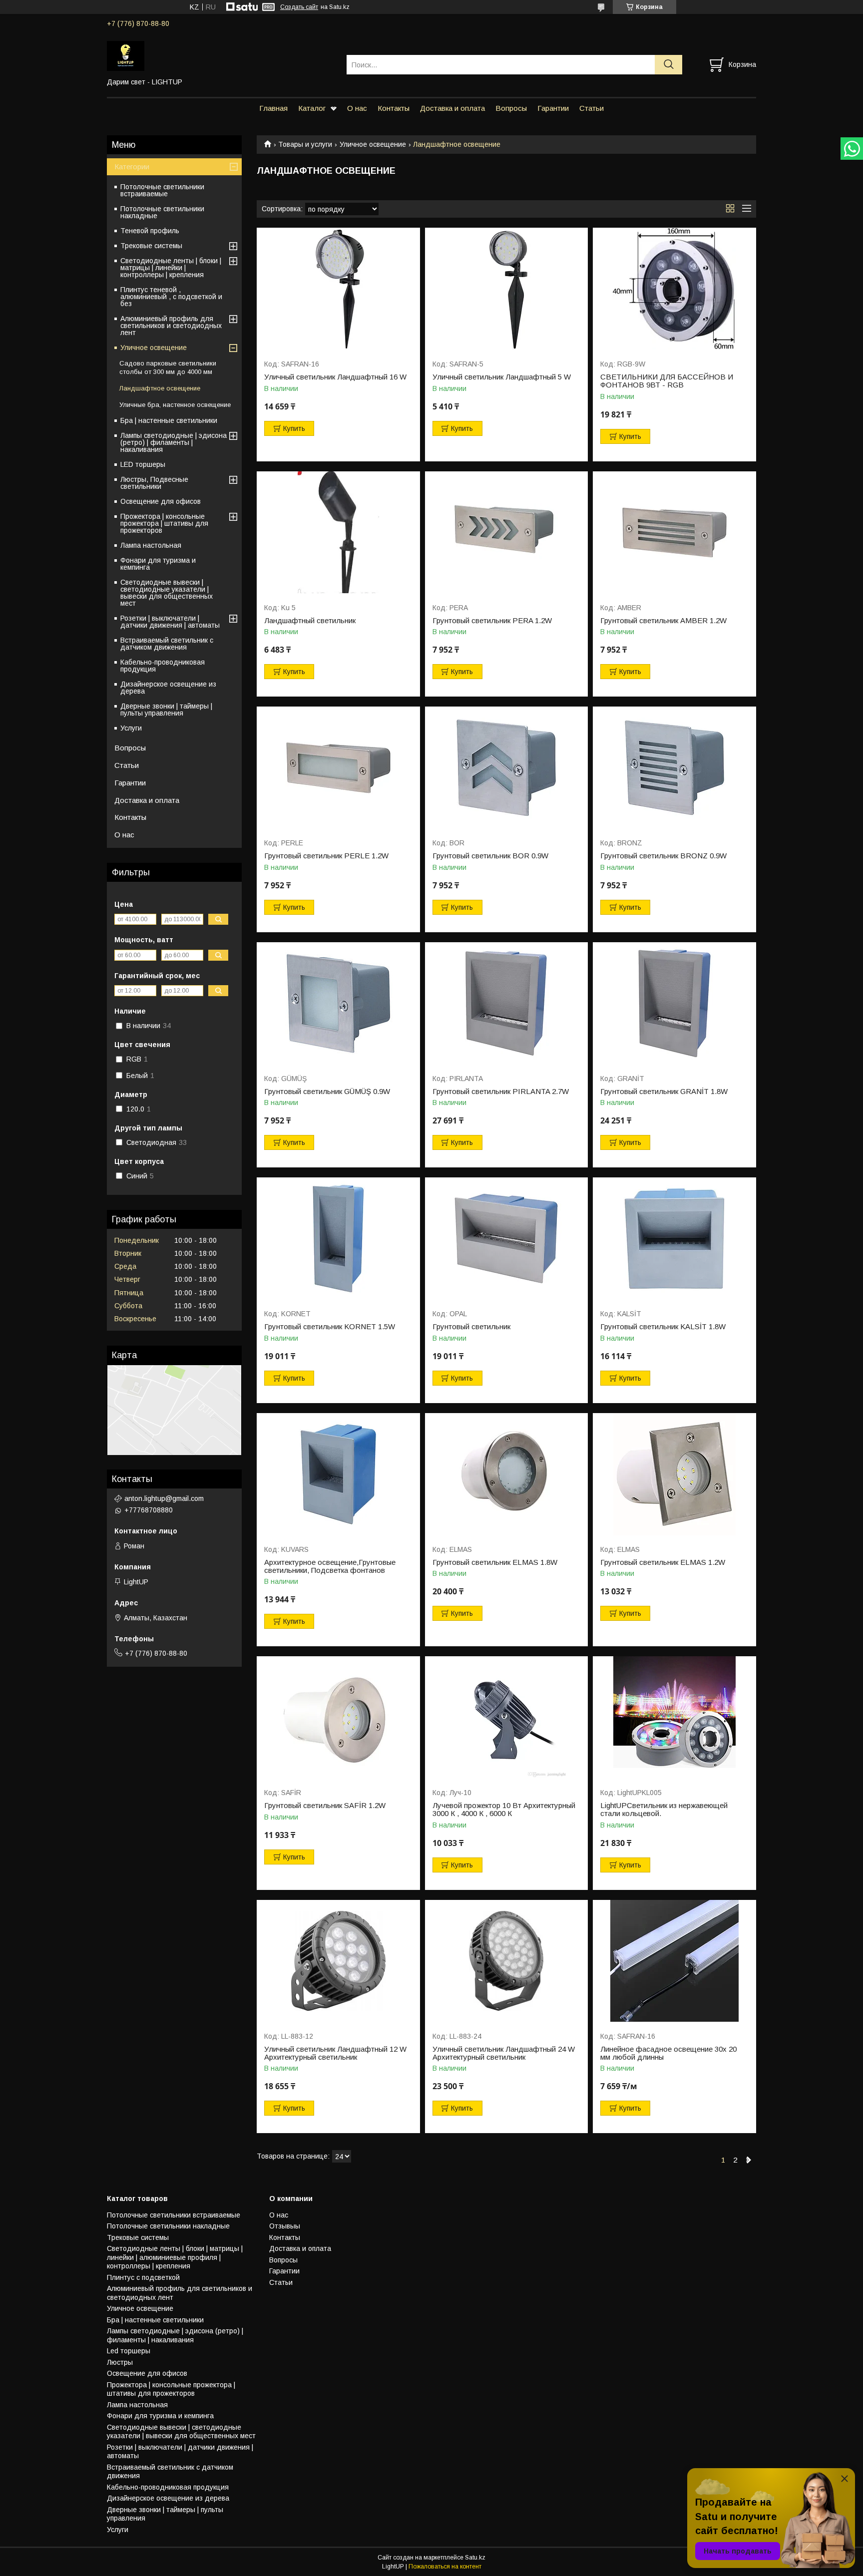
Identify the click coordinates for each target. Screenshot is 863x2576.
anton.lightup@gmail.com (164, 1498)
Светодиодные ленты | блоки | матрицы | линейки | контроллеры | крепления (171, 268)
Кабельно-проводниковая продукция (163, 666)
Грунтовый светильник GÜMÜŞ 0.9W (327, 1092)
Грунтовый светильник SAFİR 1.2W (325, 1806)
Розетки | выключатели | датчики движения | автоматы (170, 622)
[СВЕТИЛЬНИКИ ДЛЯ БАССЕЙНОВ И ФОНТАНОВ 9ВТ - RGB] (674, 289)
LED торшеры (143, 464)
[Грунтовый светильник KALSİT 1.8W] (674, 1239)
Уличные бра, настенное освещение (175, 405)
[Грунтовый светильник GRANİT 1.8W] (674, 1003)
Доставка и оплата (452, 108)
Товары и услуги (305, 144)
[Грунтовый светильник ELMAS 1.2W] (674, 1474)
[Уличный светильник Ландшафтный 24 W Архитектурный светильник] (507, 1961)
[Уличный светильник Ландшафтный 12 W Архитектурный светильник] (338, 1961)
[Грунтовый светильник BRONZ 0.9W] (674, 768)
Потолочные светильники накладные (162, 212)
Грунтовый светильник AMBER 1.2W (663, 621)
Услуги (131, 728)
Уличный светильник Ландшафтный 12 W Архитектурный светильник (335, 2053)
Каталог (312, 108)
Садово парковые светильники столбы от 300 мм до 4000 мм (168, 368)
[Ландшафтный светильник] (338, 533)
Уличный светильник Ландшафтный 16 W (335, 377)
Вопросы (511, 108)
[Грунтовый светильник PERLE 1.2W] (338, 768)
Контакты (394, 108)
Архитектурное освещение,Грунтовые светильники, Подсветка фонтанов (330, 1566)
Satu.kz (475, 2558)
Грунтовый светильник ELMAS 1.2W (663, 1562)
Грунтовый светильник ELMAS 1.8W (495, 1562)
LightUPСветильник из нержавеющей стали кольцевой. (664, 1810)
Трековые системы (151, 246)
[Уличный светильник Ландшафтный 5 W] (507, 289)
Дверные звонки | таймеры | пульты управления (166, 710)
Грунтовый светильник (471, 1327)
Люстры (120, 2362)
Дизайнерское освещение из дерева (168, 688)
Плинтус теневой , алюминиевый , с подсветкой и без (171, 297)
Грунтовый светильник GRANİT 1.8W (664, 1092)
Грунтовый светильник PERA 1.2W (492, 621)
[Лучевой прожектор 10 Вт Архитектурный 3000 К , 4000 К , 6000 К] (507, 1717)
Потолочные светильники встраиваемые (162, 190)
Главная (273, 108)
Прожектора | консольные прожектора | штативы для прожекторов (164, 523)
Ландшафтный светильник (310, 621)
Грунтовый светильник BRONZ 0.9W (663, 856)
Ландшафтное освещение (160, 388)
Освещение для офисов (161, 501)
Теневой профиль (150, 231)
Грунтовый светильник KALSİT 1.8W (663, 1327)
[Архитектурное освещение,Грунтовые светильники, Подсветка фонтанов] (338, 1474)
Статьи (592, 108)
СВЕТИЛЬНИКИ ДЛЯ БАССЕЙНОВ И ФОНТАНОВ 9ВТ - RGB (667, 381)
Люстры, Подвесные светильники (154, 483)
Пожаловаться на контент (445, 2567)
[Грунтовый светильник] (507, 1239)
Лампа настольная (151, 545)
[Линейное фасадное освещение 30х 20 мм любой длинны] (674, 1961)
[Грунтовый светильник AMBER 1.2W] (674, 533)
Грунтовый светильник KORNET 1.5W (330, 1327)
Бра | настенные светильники (169, 420)
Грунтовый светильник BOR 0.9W (490, 856)
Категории (132, 167)
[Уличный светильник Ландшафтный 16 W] (338, 289)
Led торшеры (129, 2351)
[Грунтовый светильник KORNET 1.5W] (338, 1239)
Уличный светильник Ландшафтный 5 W (502, 377)
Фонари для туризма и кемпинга (158, 564)
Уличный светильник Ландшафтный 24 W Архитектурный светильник (504, 2053)
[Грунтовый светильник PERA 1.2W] (507, 533)
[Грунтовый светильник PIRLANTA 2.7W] (507, 1003)
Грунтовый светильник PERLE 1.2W (326, 856)
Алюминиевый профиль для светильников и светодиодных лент (171, 326)
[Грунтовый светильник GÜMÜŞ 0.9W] (338, 1003)
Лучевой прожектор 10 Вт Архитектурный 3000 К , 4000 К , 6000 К (504, 1810)
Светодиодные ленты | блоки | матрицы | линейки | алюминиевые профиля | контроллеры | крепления (175, 2257)
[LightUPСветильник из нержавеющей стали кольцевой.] (674, 1717)
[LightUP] (220, 55)
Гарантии (553, 108)
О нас (357, 108)
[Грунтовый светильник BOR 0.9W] (507, 768)
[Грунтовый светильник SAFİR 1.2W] (338, 1717)
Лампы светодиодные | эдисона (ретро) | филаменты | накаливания (174, 442)
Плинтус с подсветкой (143, 2277)
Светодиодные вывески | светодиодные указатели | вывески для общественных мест (167, 593)
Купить (294, 428)
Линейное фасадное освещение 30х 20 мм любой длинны (668, 2053)
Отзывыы (285, 2226)
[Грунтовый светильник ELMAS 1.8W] (507, 1474)
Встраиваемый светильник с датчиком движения (167, 644)
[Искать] (668, 65)
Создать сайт (299, 7)
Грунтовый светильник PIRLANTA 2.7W (501, 1092)
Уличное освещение (373, 144)
